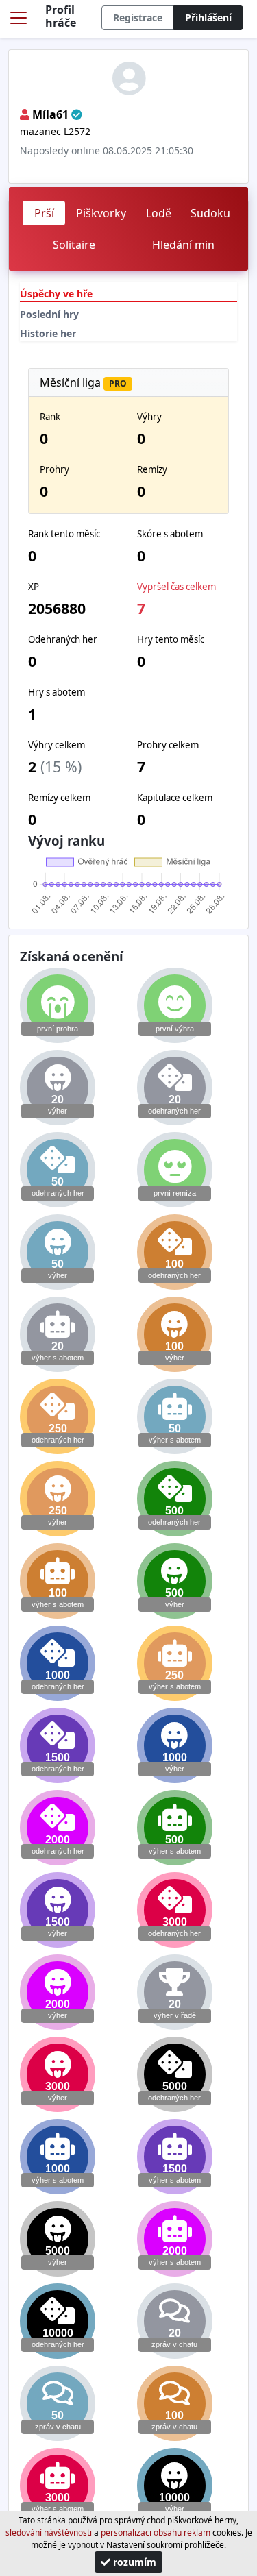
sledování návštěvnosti (49, 2532)
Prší (44, 213)
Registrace (138, 17)
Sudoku (210, 213)
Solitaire (74, 245)
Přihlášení (208, 17)
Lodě (159, 213)
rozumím (133, 2562)
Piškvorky (101, 213)
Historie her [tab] (48, 333)
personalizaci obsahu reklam (156, 2532)
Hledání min (183, 245)
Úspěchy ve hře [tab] (56, 294)
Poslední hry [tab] (49, 314)
